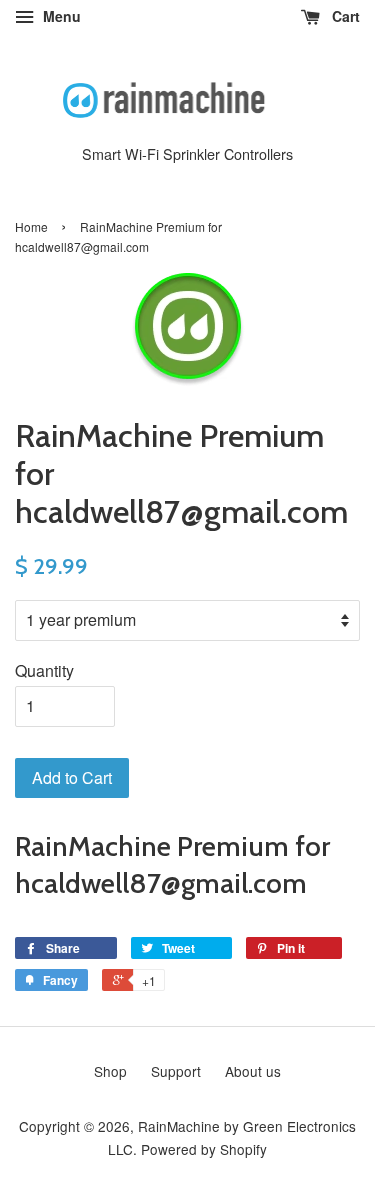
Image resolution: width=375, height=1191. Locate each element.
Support (176, 1071)
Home (31, 226)
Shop (110, 1071)
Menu (60, 16)
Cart (344, 16)
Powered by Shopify (204, 1149)
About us (253, 1071)
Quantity (44, 670)
